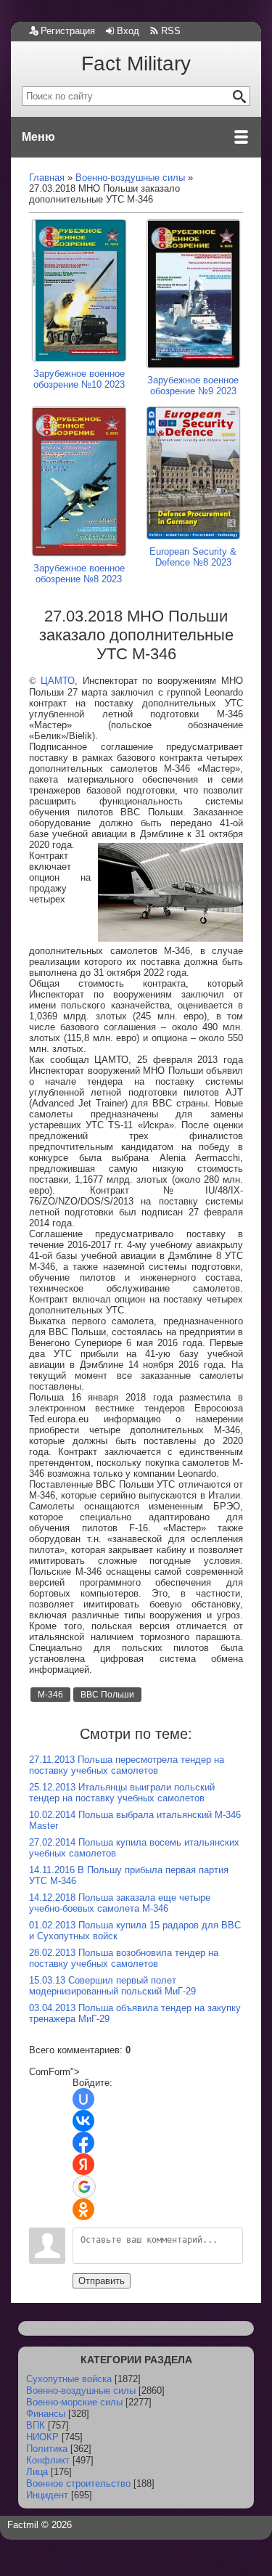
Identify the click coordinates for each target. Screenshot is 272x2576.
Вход (128, 31)
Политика (47, 2449)
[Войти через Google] (84, 2187)
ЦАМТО (58, 681)
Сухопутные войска (69, 2379)
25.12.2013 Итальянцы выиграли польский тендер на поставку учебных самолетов (122, 1793)
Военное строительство (78, 2483)
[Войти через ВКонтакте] (83, 2121)
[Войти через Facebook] (83, 2143)
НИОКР (42, 2437)
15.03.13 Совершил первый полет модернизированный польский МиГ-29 (112, 1986)
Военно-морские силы (74, 2402)
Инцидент (47, 2495)
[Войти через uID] (83, 2099)
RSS (171, 31)
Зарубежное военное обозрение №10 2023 (79, 379)
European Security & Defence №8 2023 (193, 557)
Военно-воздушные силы (81, 2390)
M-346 (50, 1695)
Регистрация (68, 31)
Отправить (102, 2281)
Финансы (46, 2414)
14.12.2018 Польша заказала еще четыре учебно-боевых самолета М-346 (120, 1903)
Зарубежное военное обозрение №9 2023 (193, 386)
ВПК (36, 2425)
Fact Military (136, 64)
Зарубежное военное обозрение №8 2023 (79, 574)
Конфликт (48, 2460)
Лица (37, 2472)
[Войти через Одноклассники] (83, 2209)
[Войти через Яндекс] (83, 2164)
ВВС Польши (107, 1695)
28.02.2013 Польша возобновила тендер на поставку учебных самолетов (124, 1958)
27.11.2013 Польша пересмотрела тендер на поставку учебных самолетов (127, 1765)
